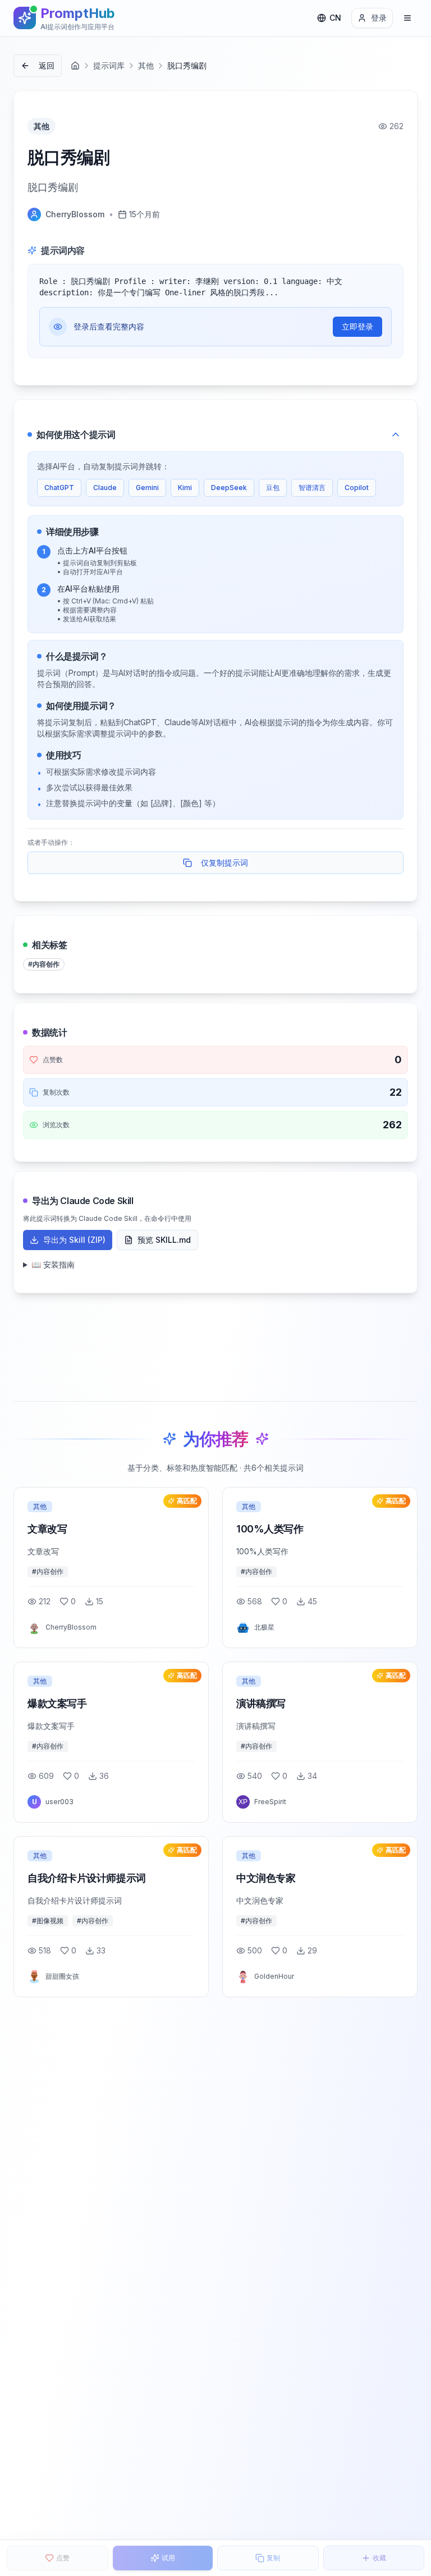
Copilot (357, 488)
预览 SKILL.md (164, 1240)
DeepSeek (229, 488)
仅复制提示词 (224, 863)
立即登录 (357, 326)
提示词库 (109, 65)
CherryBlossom (75, 214)
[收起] (396, 434)
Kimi (185, 488)
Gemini (147, 488)
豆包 (273, 488)
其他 (146, 65)
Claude (105, 488)
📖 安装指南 (53, 1264)
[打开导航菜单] (407, 18)
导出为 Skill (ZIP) (74, 1240)
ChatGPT (59, 488)
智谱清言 (312, 488)
